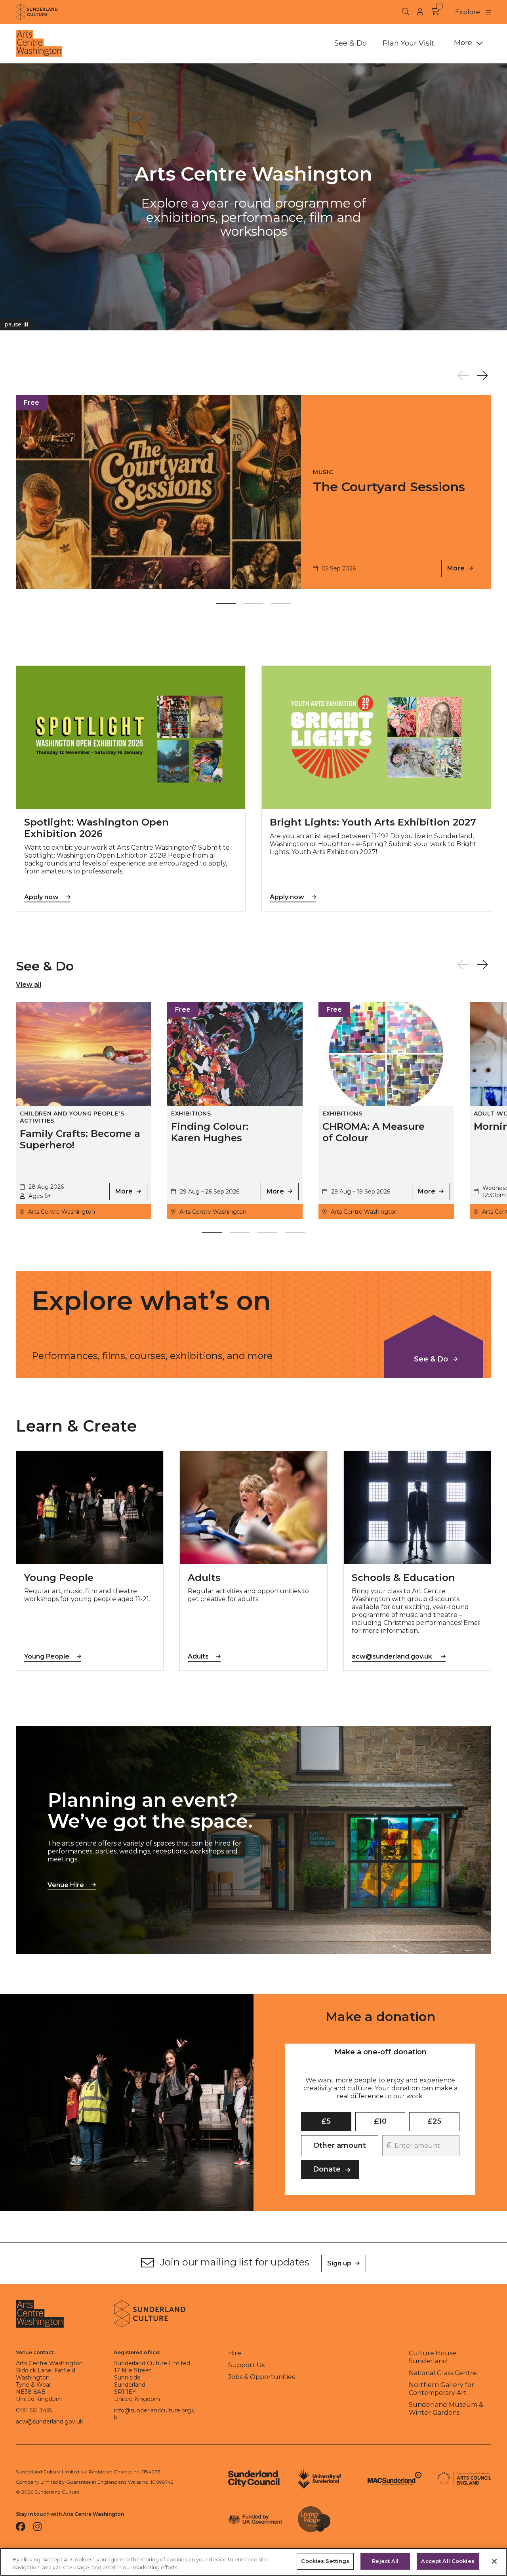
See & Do (351, 43)
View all (29, 985)
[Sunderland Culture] (37, 12)
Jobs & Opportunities (261, 2377)
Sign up (339, 2263)
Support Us (246, 2365)
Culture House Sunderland (433, 2357)
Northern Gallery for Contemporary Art (441, 2389)
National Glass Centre (443, 2373)
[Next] (482, 376)
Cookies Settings (325, 2561)
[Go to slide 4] (295, 1234)
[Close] (494, 2561)
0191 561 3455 (34, 2410)
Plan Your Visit (408, 43)
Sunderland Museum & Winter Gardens (446, 2409)
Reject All (385, 2561)
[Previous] (463, 376)
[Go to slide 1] (226, 605)
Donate (327, 2169)
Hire (235, 2353)
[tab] (380, 2052)
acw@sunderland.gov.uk (50, 2422)
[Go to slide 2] (253, 605)
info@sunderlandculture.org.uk (155, 2414)
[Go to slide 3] (281, 605)
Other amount (340, 2145)
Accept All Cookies (448, 2561)
